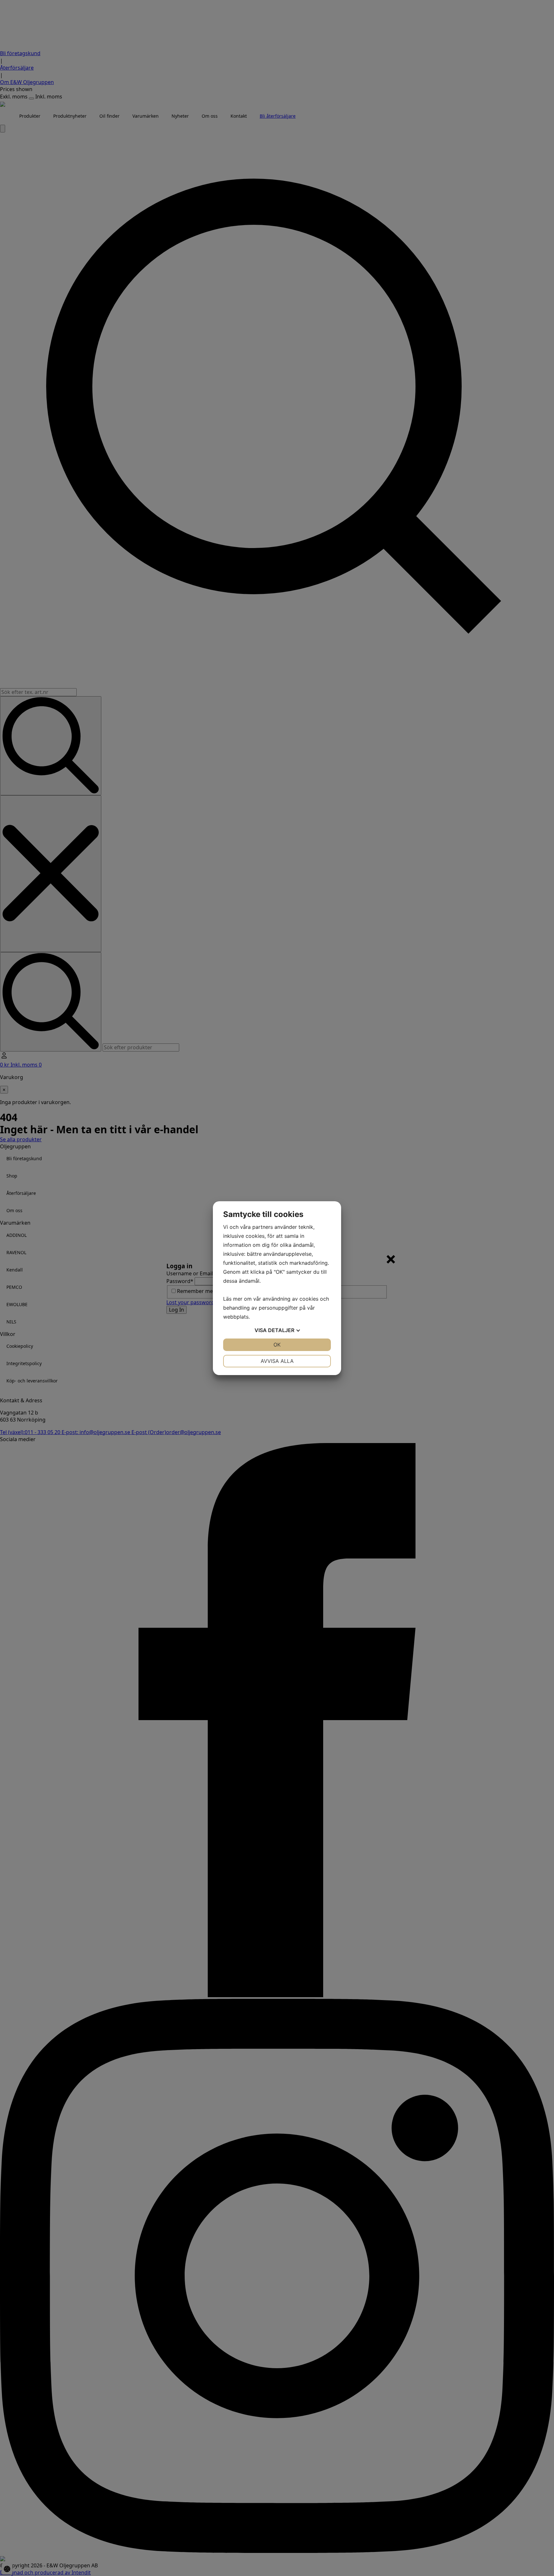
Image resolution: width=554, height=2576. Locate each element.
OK (277, 1345)
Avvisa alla (277, 1361)
